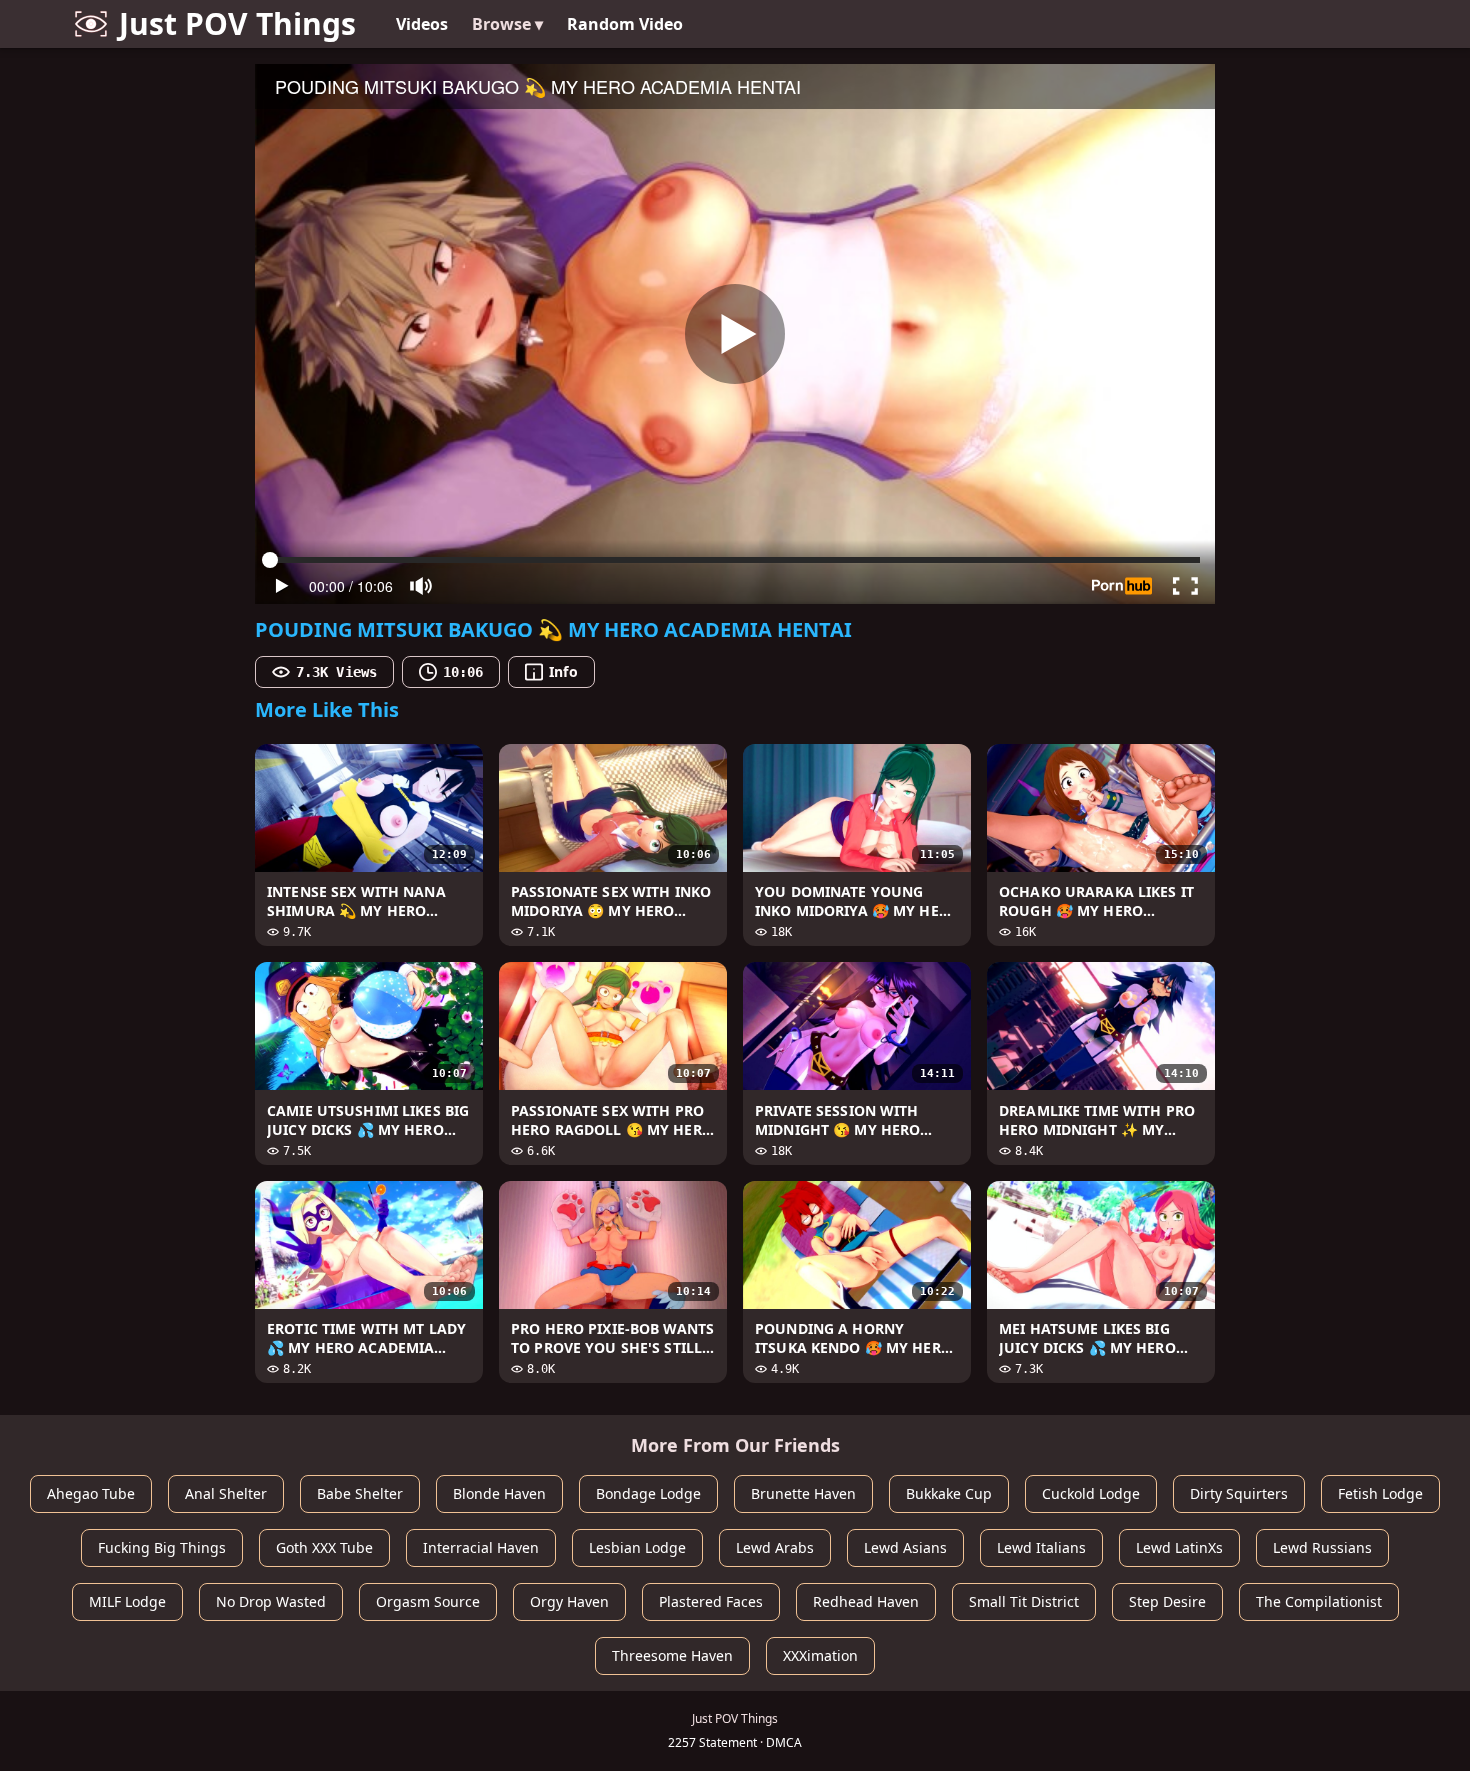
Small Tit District (1024, 1601)
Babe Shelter (360, 1493)
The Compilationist (1319, 1601)
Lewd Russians (1322, 1547)
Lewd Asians (905, 1547)
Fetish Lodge (1380, 1493)
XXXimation (820, 1655)
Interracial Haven (481, 1547)
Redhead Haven (866, 1601)
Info (563, 671)
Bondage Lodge (648, 1493)
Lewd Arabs (775, 1547)
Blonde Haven (499, 1493)
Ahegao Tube (91, 1493)
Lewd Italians (1041, 1547)
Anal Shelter (226, 1493)
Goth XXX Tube (324, 1547)
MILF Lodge (127, 1601)
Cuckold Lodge (1091, 1493)
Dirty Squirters (1239, 1493)
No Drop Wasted (271, 1601)
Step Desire (1167, 1601)
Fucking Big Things (162, 1547)
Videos (422, 24)
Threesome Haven (672, 1655)
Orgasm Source (428, 1601)
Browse (507, 24)
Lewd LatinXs (1179, 1547)
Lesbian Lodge (637, 1547)
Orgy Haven (569, 1601)
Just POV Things (237, 23)
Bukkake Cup (949, 1493)
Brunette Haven (803, 1493)
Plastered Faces (711, 1601)
